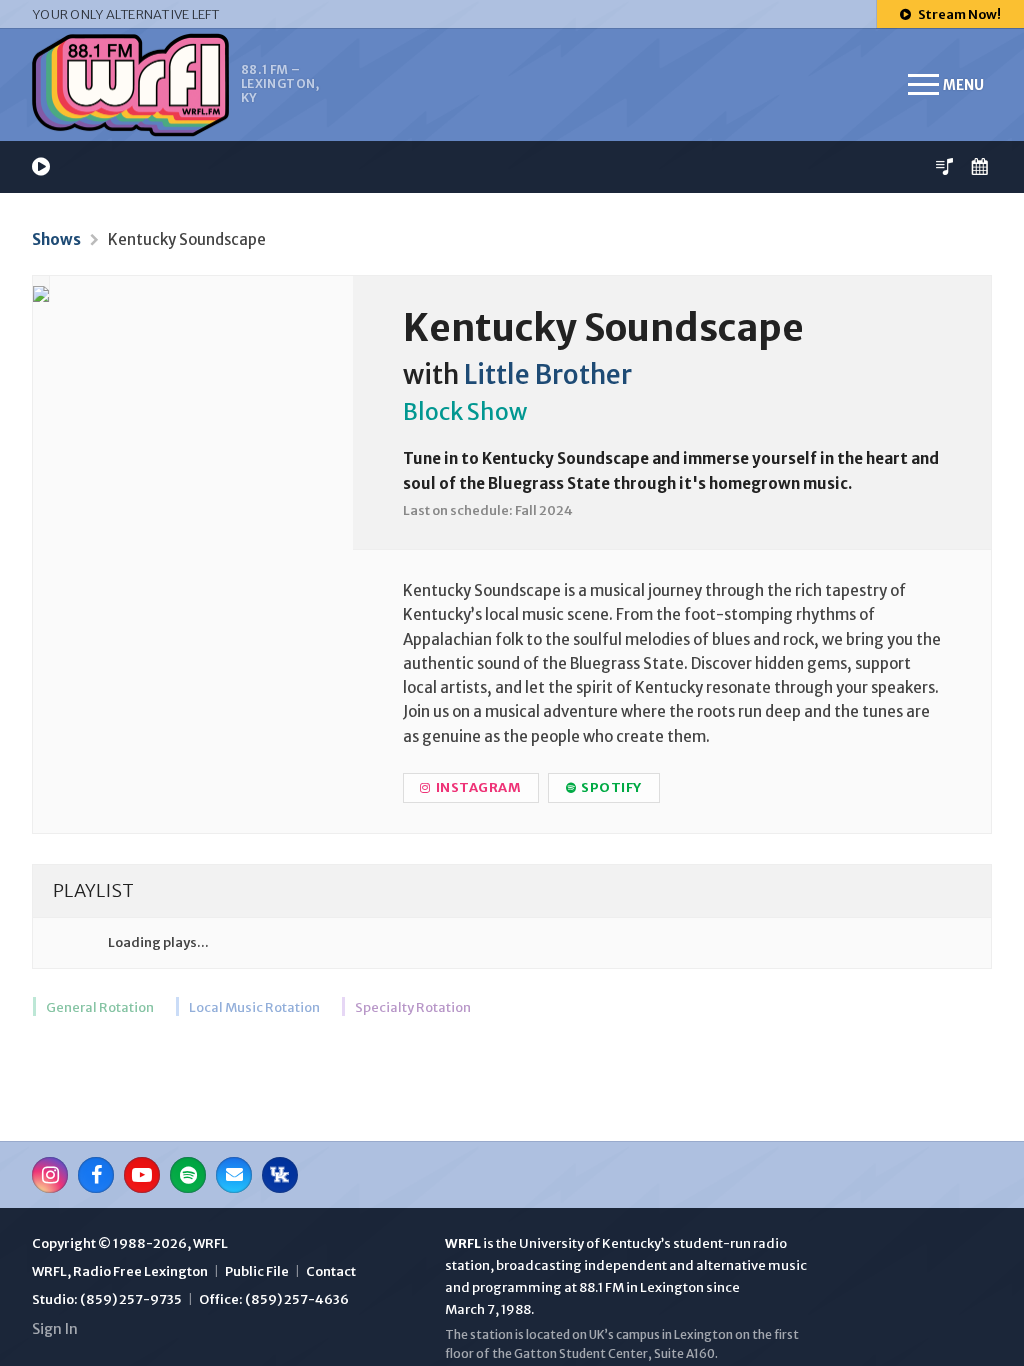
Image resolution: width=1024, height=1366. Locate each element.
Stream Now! (958, 14)
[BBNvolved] (280, 1175)
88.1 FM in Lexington (641, 1287)
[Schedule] (979, 166)
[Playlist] (944, 166)
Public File (257, 1271)
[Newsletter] (234, 1175)
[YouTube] (142, 1175)
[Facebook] (96, 1175)
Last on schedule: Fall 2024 (488, 510)
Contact (331, 1271)
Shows (56, 239)
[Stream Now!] (41, 166)
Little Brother (548, 375)
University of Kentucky (590, 1243)
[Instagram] (50, 1175)
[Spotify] (188, 1175)
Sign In (55, 1329)
